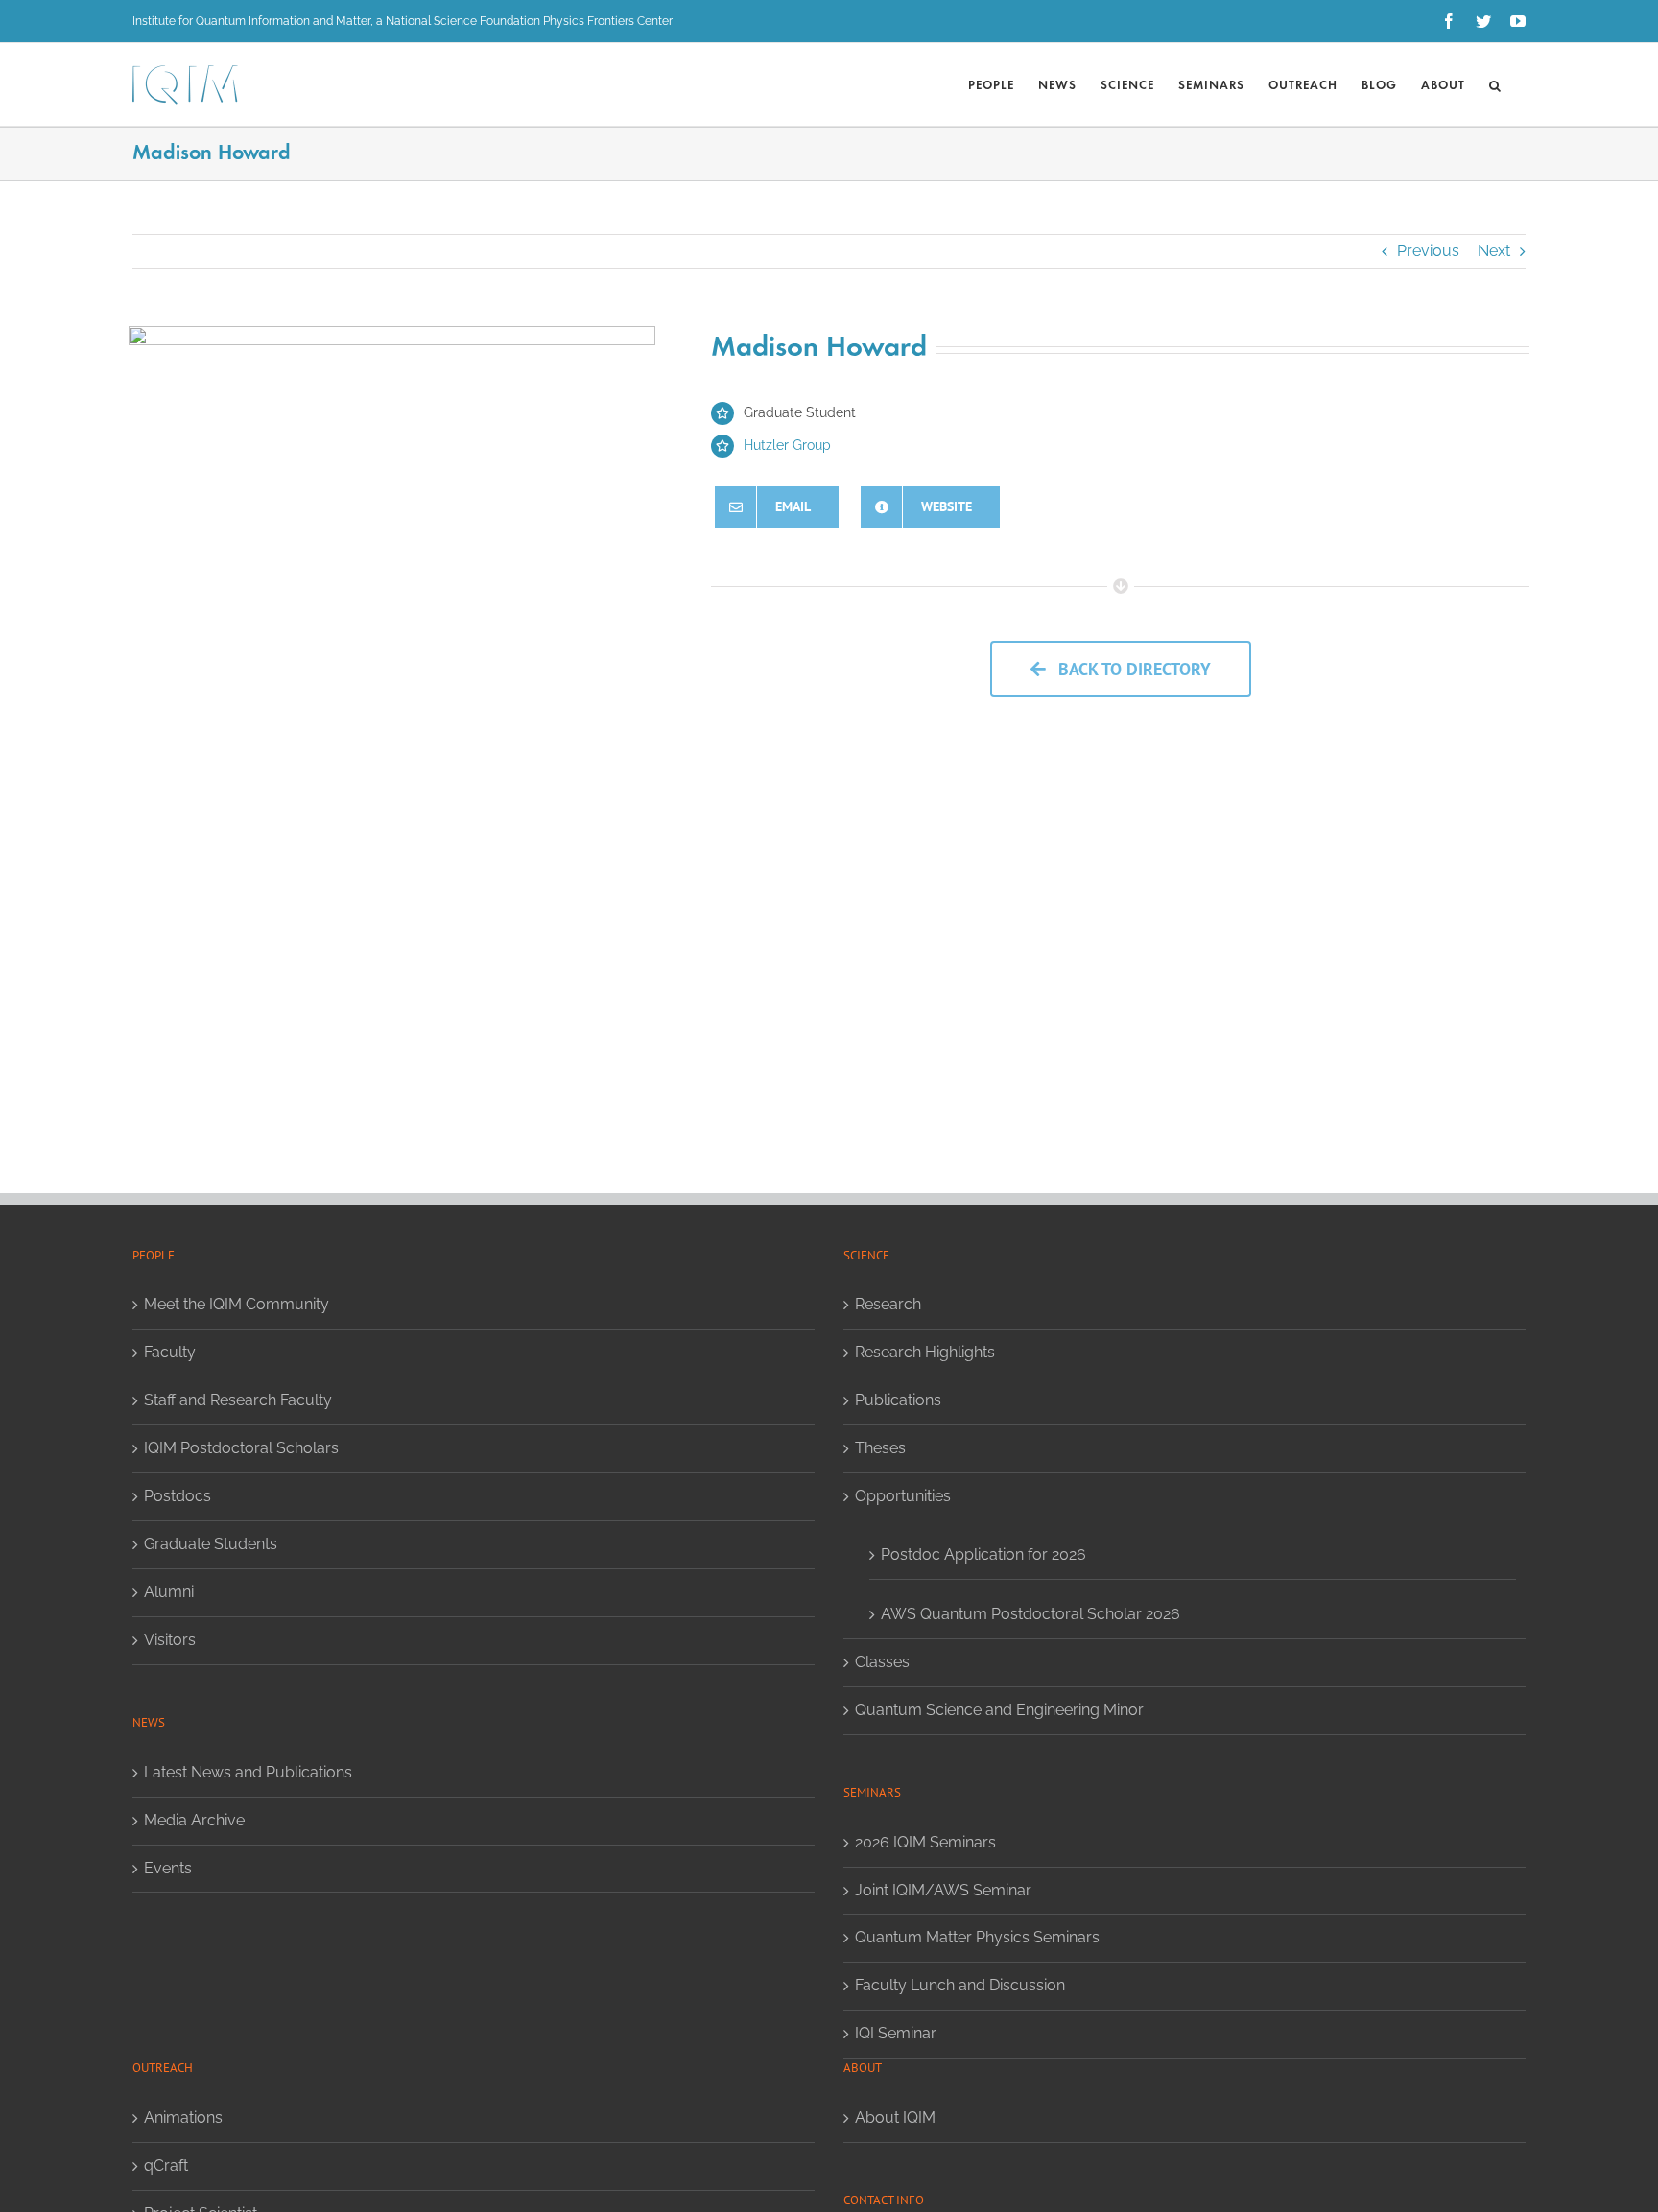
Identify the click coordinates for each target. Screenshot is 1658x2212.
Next (1494, 251)
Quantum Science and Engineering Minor (999, 1710)
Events (168, 1868)
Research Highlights (925, 1352)
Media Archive (194, 1820)
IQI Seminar (896, 2033)
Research (888, 1304)
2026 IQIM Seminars (925, 1842)
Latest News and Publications (248, 1772)
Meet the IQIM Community (237, 1304)
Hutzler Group (787, 445)
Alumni (169, 1592)
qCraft (166, 2165)
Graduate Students (211, 1544)
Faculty (170, 1352)
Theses (880, 1448)
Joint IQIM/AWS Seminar (943, 1890)
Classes (882, 1662)
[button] (1495, 84)
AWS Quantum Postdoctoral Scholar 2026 (1030, 1614)
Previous (1428, 251)
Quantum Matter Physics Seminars (977, 1937)
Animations (183, 2118)
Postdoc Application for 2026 (983, 1554)
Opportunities (903, 1496)
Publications (898, 1400)
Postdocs (178, 1496)
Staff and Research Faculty (238, 1400)
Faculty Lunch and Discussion (960, 1985)
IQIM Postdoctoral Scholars (241, 1448)
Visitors (170, 1640)
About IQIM (895, 2118)
